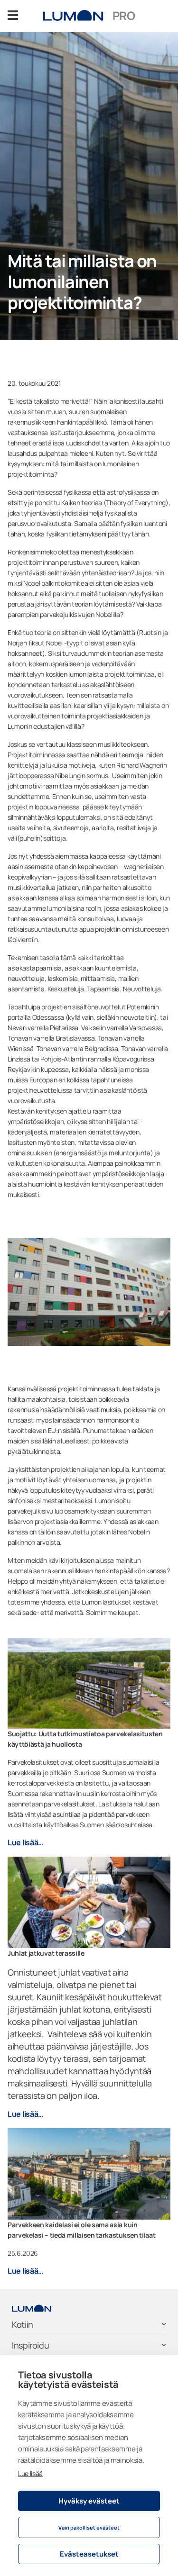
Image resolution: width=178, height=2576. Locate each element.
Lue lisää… (25, 1842)
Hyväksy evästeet (89, 2501)
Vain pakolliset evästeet (89, 2527)
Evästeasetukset (89, 2554)
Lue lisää (30, 2473)
